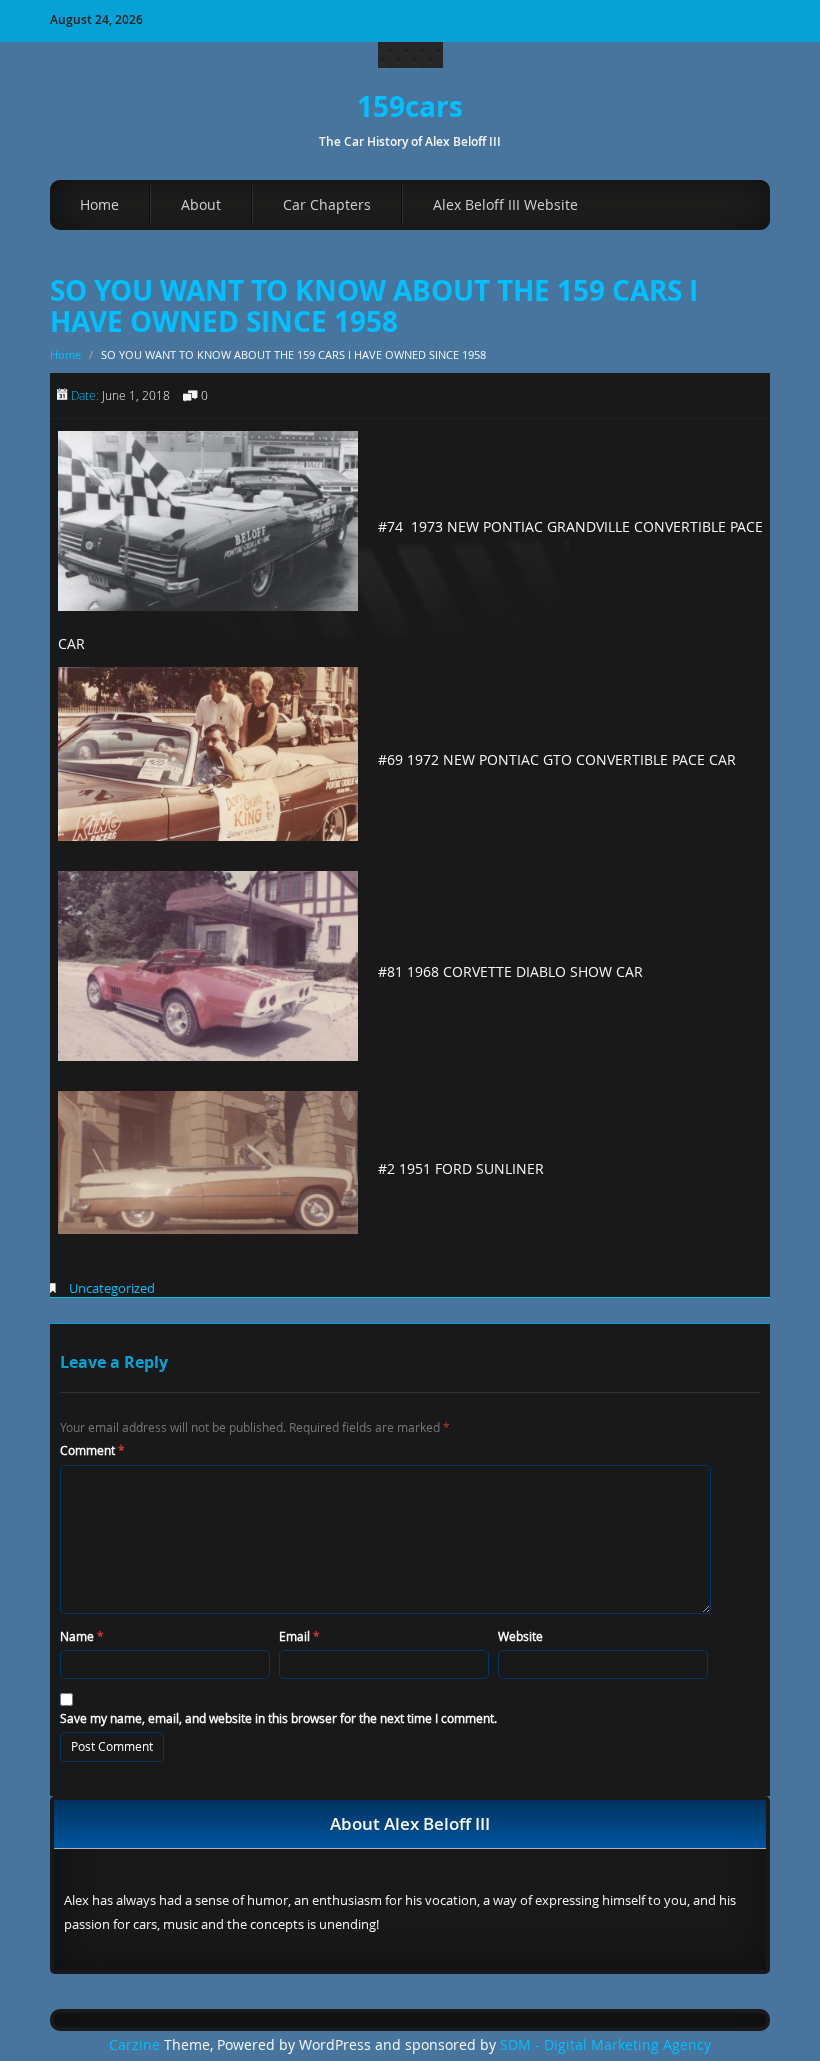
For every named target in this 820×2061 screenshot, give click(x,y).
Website (520, 1636)
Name (82, 1636)
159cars (410, 106)
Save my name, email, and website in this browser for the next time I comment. (278, 1718)
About (201, 204)
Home (99, 204)
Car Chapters (327, 204)
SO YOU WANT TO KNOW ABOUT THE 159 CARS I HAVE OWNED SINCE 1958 (374, 306)
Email (299, 1636)
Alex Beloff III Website (505, 204)
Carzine (136, 2045)
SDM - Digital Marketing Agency (605, 2045)
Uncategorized (112, 1288)
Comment (92, 1450)
